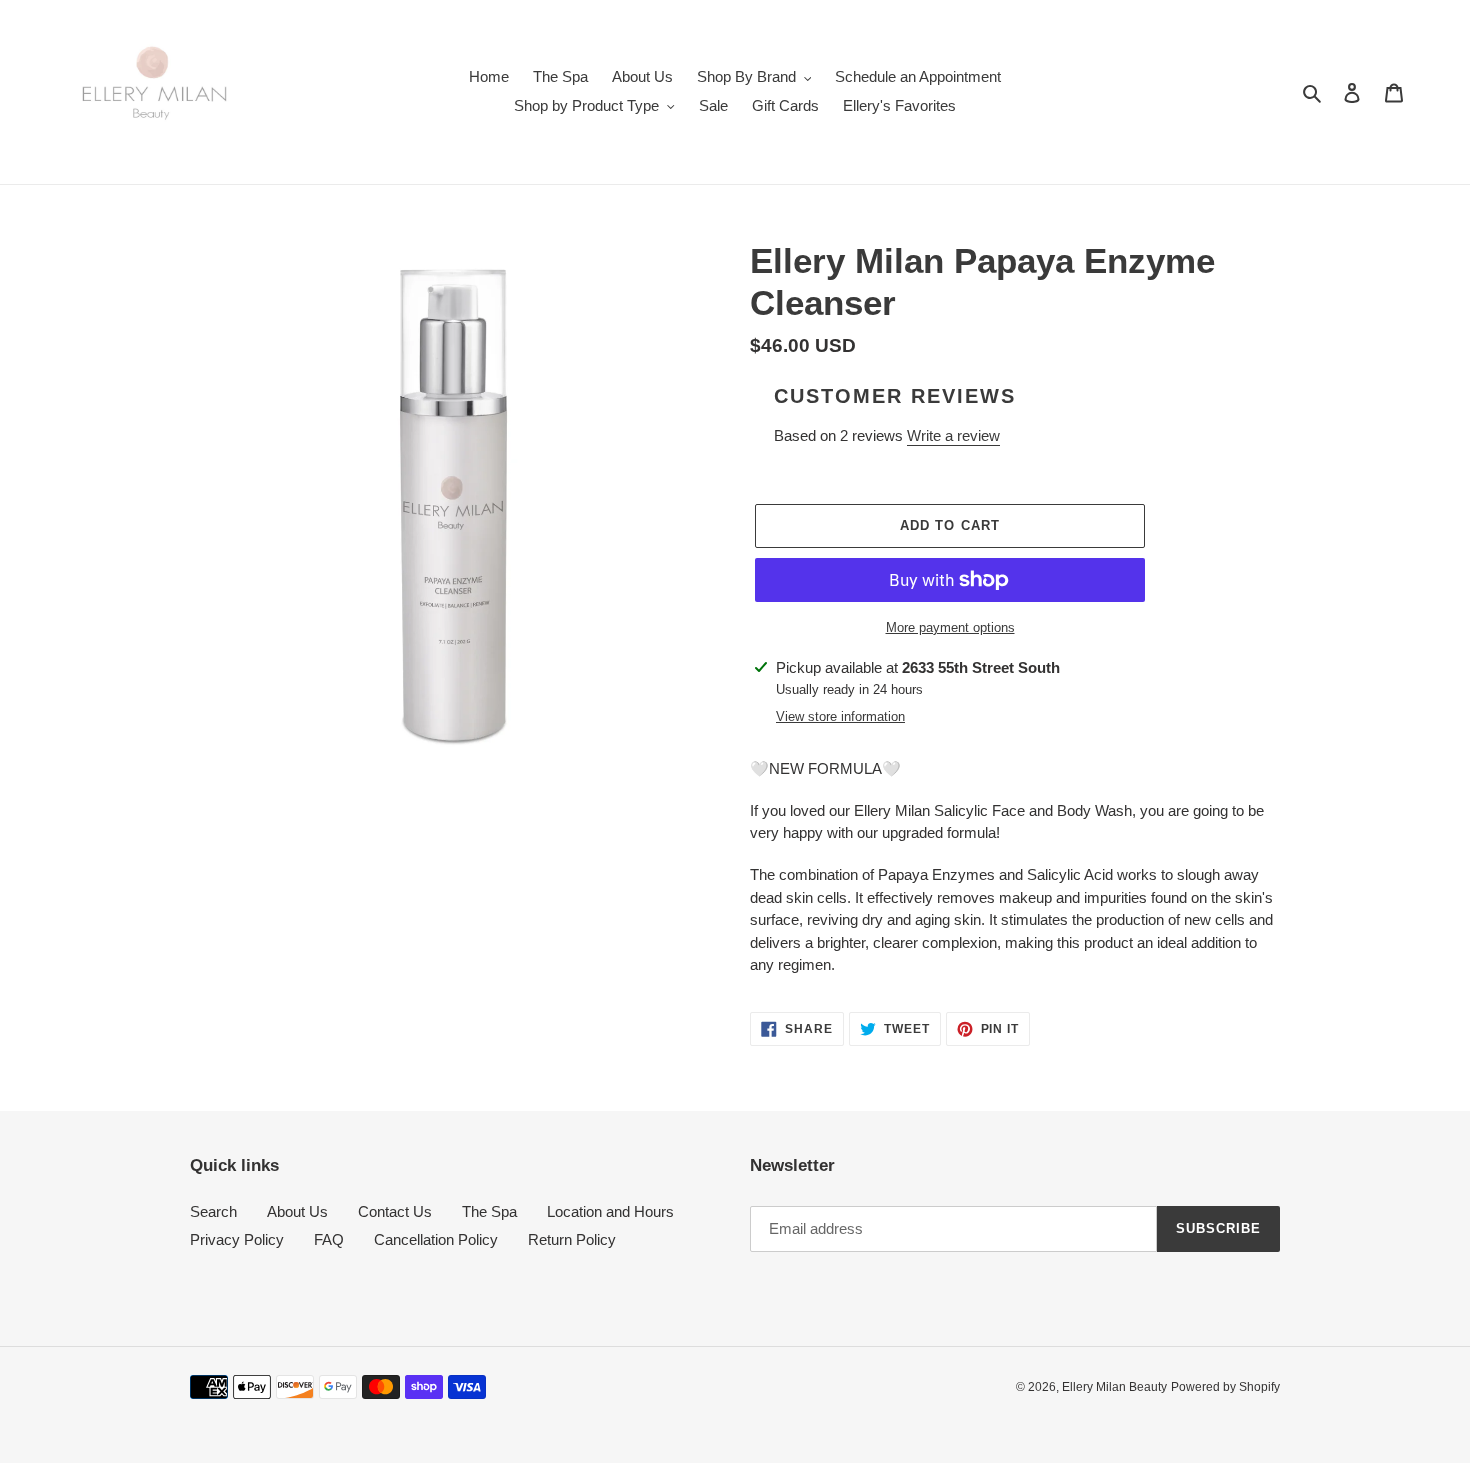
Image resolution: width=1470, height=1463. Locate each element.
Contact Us (395, 1211)
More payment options (950, 627)
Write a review (953, 435)
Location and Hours (610, 1211)
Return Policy (572, 1239)
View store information (840, 716)
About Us (297, 1211)
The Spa (489, 1211)
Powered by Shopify (1225, 1387)
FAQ (329, 1239)
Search (213, 1211)
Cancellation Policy (436, 1239)
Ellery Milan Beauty (1114, 1387)
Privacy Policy (237, 1239)
